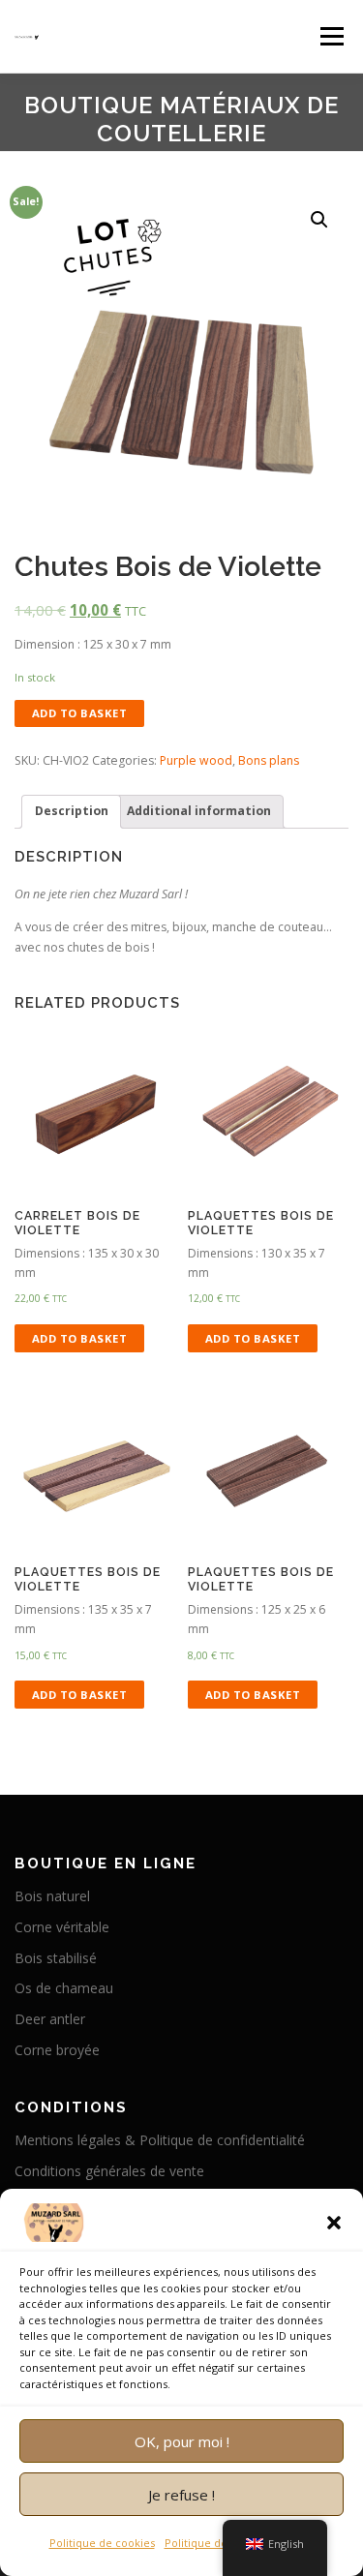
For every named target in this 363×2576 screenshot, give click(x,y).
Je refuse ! (181, 2495)
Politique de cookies (102, 2543)
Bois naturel (52, 1896)
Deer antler (50, 2019)
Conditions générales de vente (109, 2171)
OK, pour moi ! (182, 2441)
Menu (331, 36)
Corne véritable (62, 1927)
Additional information (199, 811)
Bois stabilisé (56, 1958)
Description (72, 811)
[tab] (71, 812)
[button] (334, 2223)
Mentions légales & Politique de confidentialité (160, 2140)
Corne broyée (57, 2050)
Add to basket (80, 713)
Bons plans (269, 760)
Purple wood (196, 760)
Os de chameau (64, 1988)
